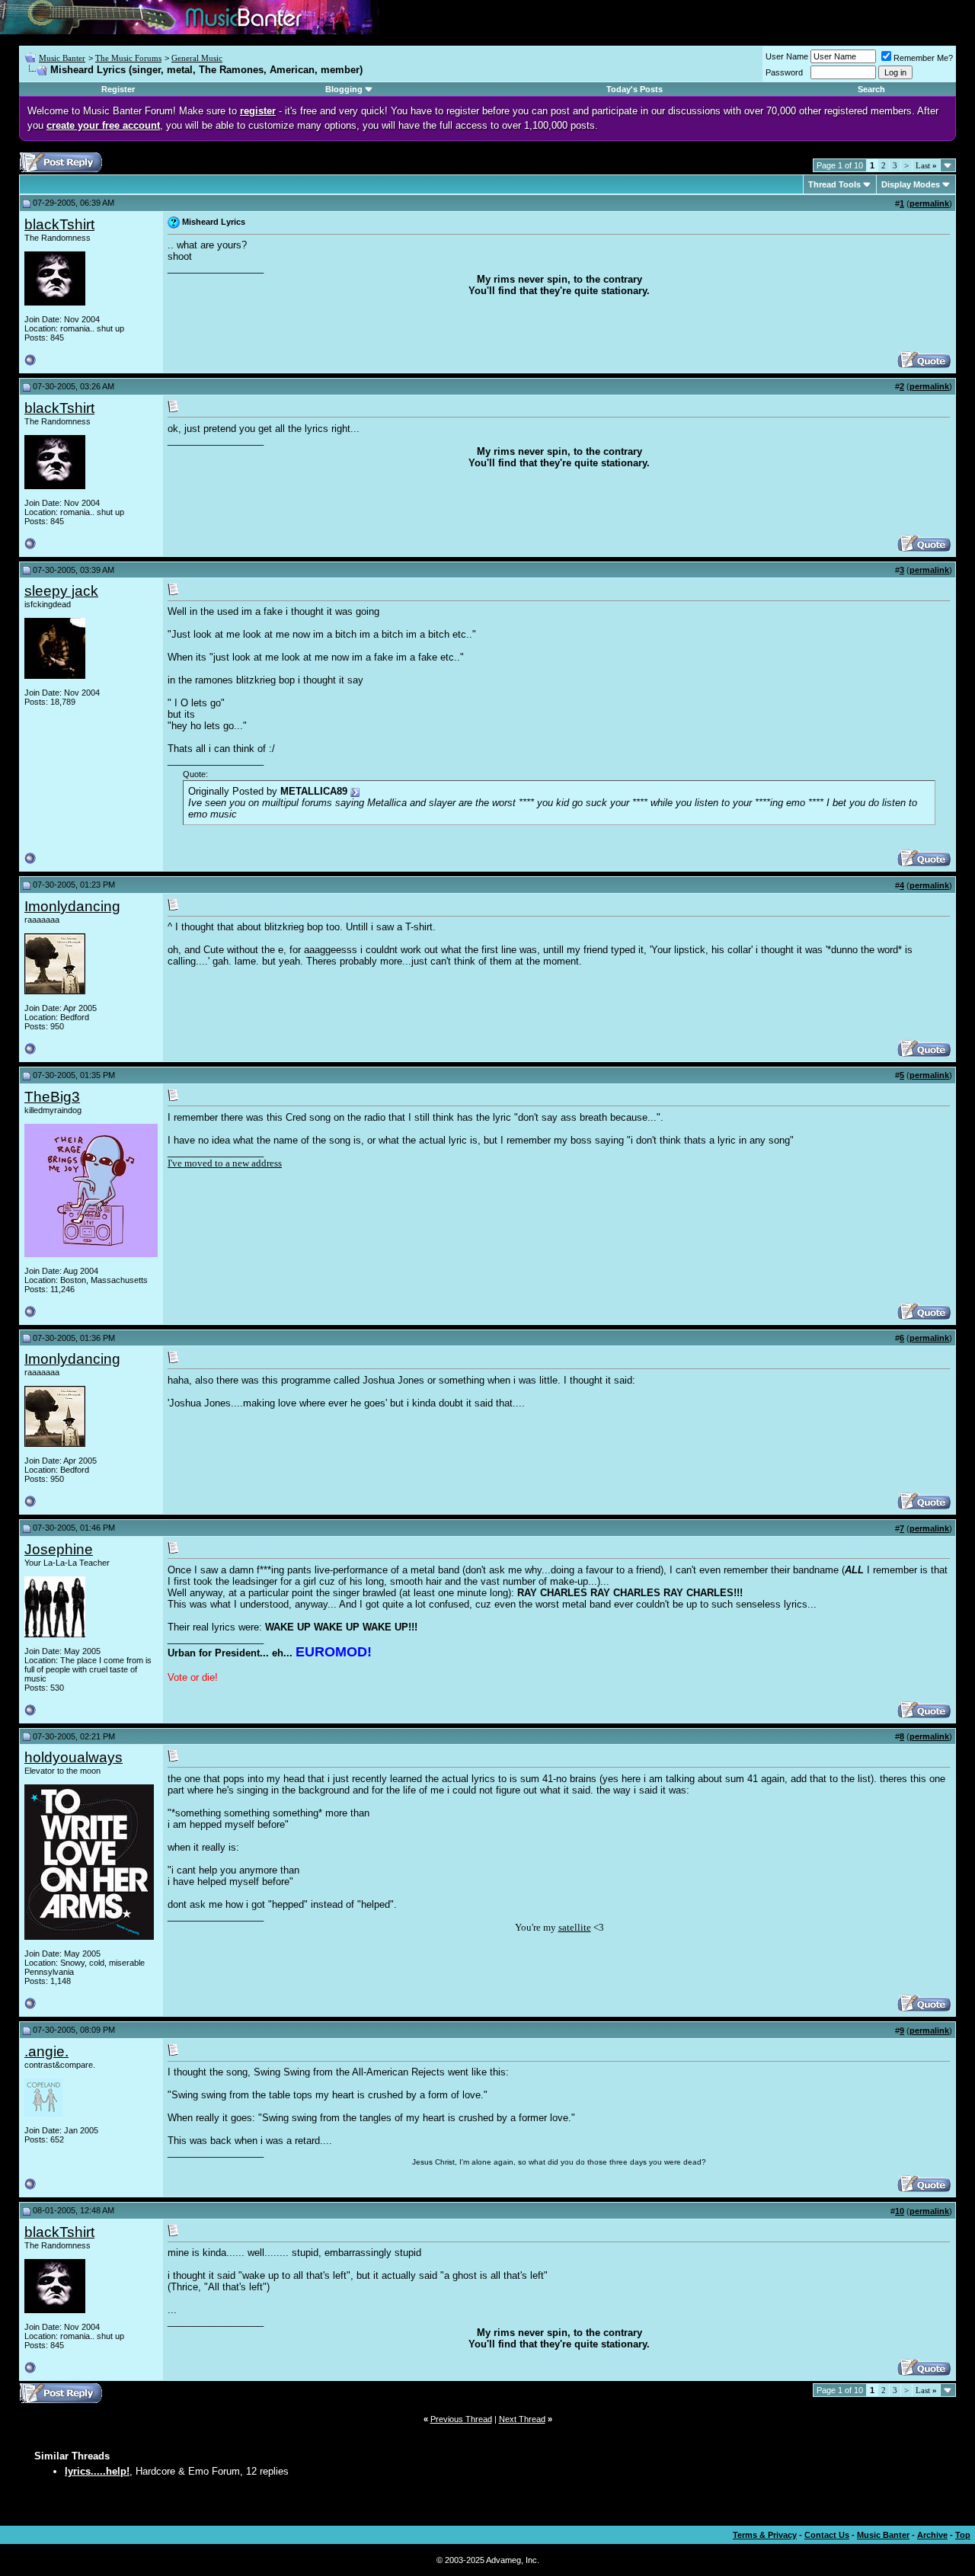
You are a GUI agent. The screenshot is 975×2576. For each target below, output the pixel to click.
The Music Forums (128, 58)
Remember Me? (923, 58)
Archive (932, 2535)
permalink (929, 203)
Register (118, 89)
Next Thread (522, 2419)
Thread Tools (834, 184)
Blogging (344, 89)
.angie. (46, 2051)
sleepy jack (61, 591)
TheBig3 (52, 1097)
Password (784, 72)
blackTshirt (59, 224)
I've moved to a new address (225, 1163)
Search (871, 89)
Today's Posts (635, 89)
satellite (575, 1927)
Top (963, 2535)
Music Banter (62, 58)
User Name (787, 56)
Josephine (59, 1549)
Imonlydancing (72, 906)
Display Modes (911, 184)
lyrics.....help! (97, 2471)
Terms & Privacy (765, 2535)
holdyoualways (74, 1757)
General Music (197, 58)
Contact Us (827, 2535)
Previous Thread (461, 2419)
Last (926, 165)
